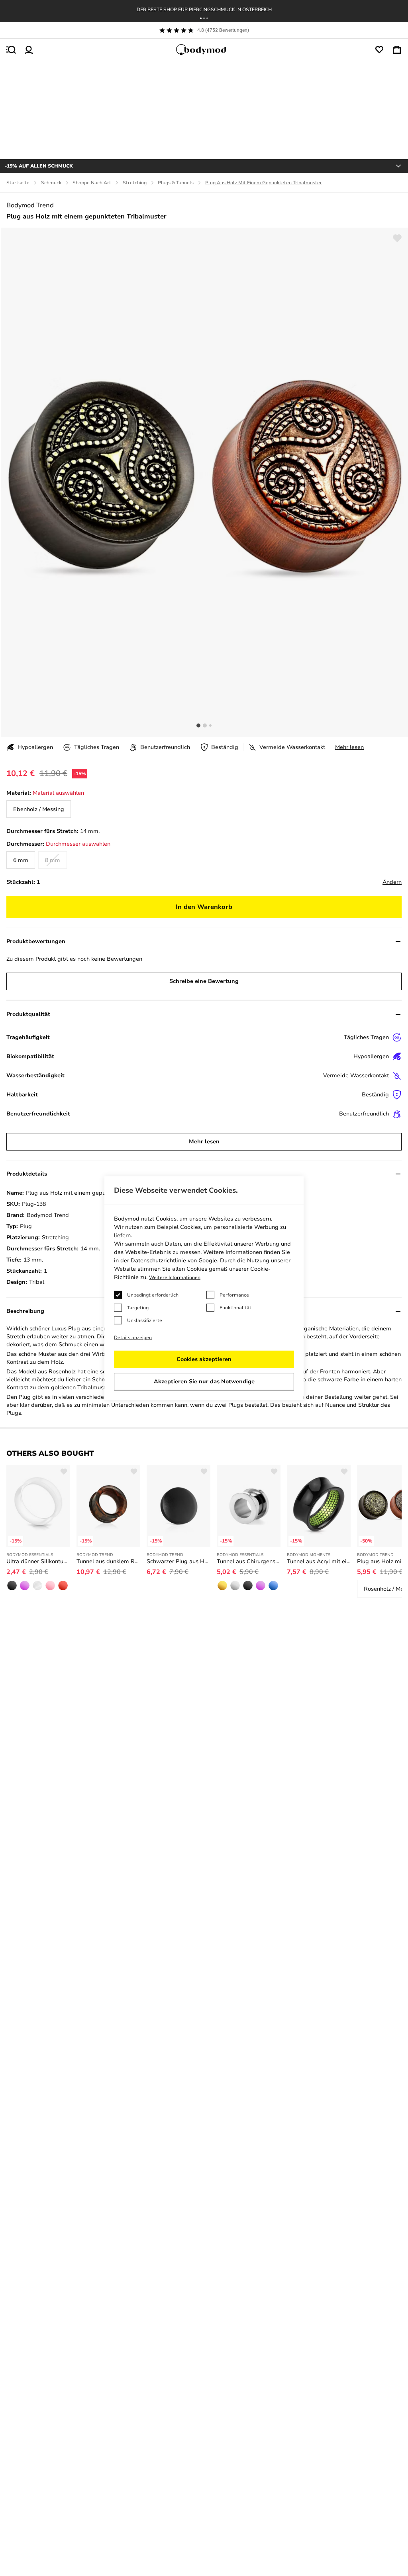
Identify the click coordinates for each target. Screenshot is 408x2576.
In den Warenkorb (204, 907)
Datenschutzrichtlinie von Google (174, 1261)
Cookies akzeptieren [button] (204, 1359)
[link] (39, 809)
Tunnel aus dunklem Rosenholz (108, 1561)
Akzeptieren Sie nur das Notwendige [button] (204, 1382)
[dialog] (204, 1288)
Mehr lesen (349, 747)
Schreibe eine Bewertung (204, 981)
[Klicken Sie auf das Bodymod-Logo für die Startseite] (204, 50)
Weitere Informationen (175, 1277)
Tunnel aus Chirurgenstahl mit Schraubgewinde (249, 1561)
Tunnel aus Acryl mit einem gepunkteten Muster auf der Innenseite (319, 1561)
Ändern (392, 882)
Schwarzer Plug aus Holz (178, 1561)
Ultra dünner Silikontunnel (38, 1561)
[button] (201, 18)
